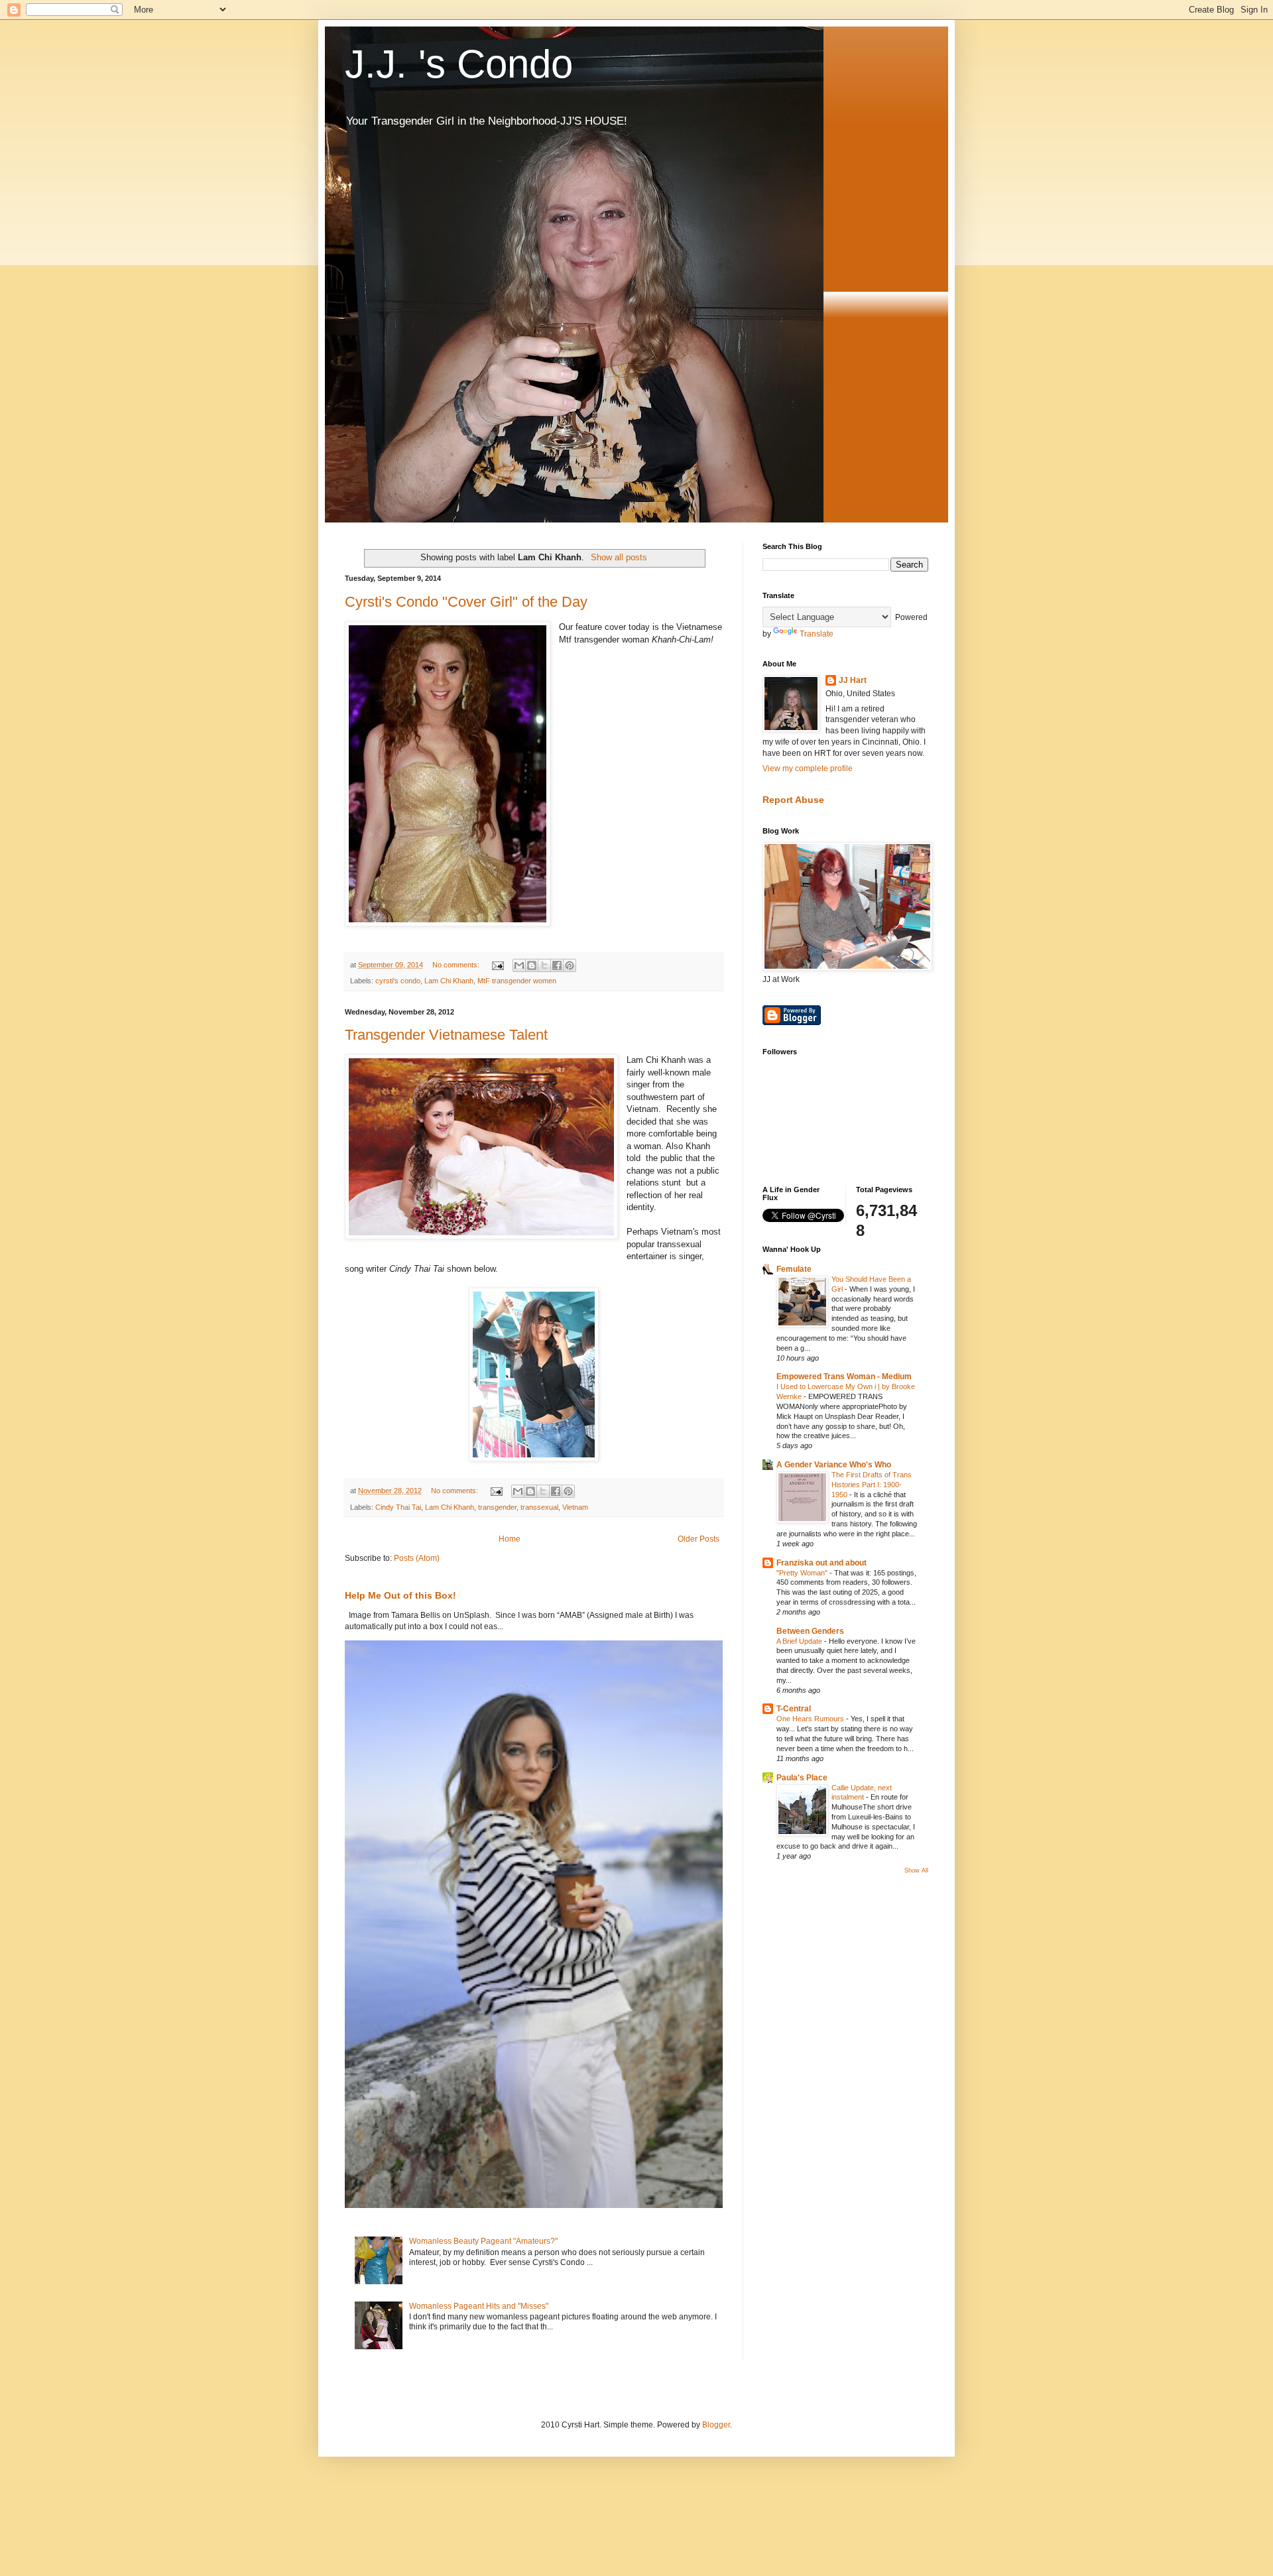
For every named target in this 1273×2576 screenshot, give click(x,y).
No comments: (457, 965)
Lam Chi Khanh (449, 981)
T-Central (794, 1709)
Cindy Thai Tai (398, 1507)
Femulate (794, 1269)
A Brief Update (800, 1641)
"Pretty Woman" (803, 1573)
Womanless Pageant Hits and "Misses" (479, 2306)
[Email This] (519, 965)
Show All (916, 1871)
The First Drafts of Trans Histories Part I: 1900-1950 (872, 1485)
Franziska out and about (821, 1563)
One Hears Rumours (811, 1719)
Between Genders (810, 1631)
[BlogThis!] (532, 965)
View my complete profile (808, 768)
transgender (497, 1507)
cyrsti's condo (398, 981)
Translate (817, 634)
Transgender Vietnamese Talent (446, 1035)
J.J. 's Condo (459, 64)
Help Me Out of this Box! (400, 1595)
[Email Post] (497, 965)
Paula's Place (802, 1778)
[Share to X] (544, 965)
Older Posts (698, 1539)
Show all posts (619, 557)
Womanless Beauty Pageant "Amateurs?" (483, 2241)
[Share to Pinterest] (570, 965)
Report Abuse (793, 800)
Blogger (716, 2425)
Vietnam (575, 1507)
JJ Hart (853, 680)
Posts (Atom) (417, 1558)
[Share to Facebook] (557, 965)
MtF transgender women (517, 981)
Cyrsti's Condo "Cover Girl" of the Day (466, 602)
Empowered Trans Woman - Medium (844, 1377)
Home (510, 1539)
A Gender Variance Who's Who (834, 1465)
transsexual (539, 1507)
